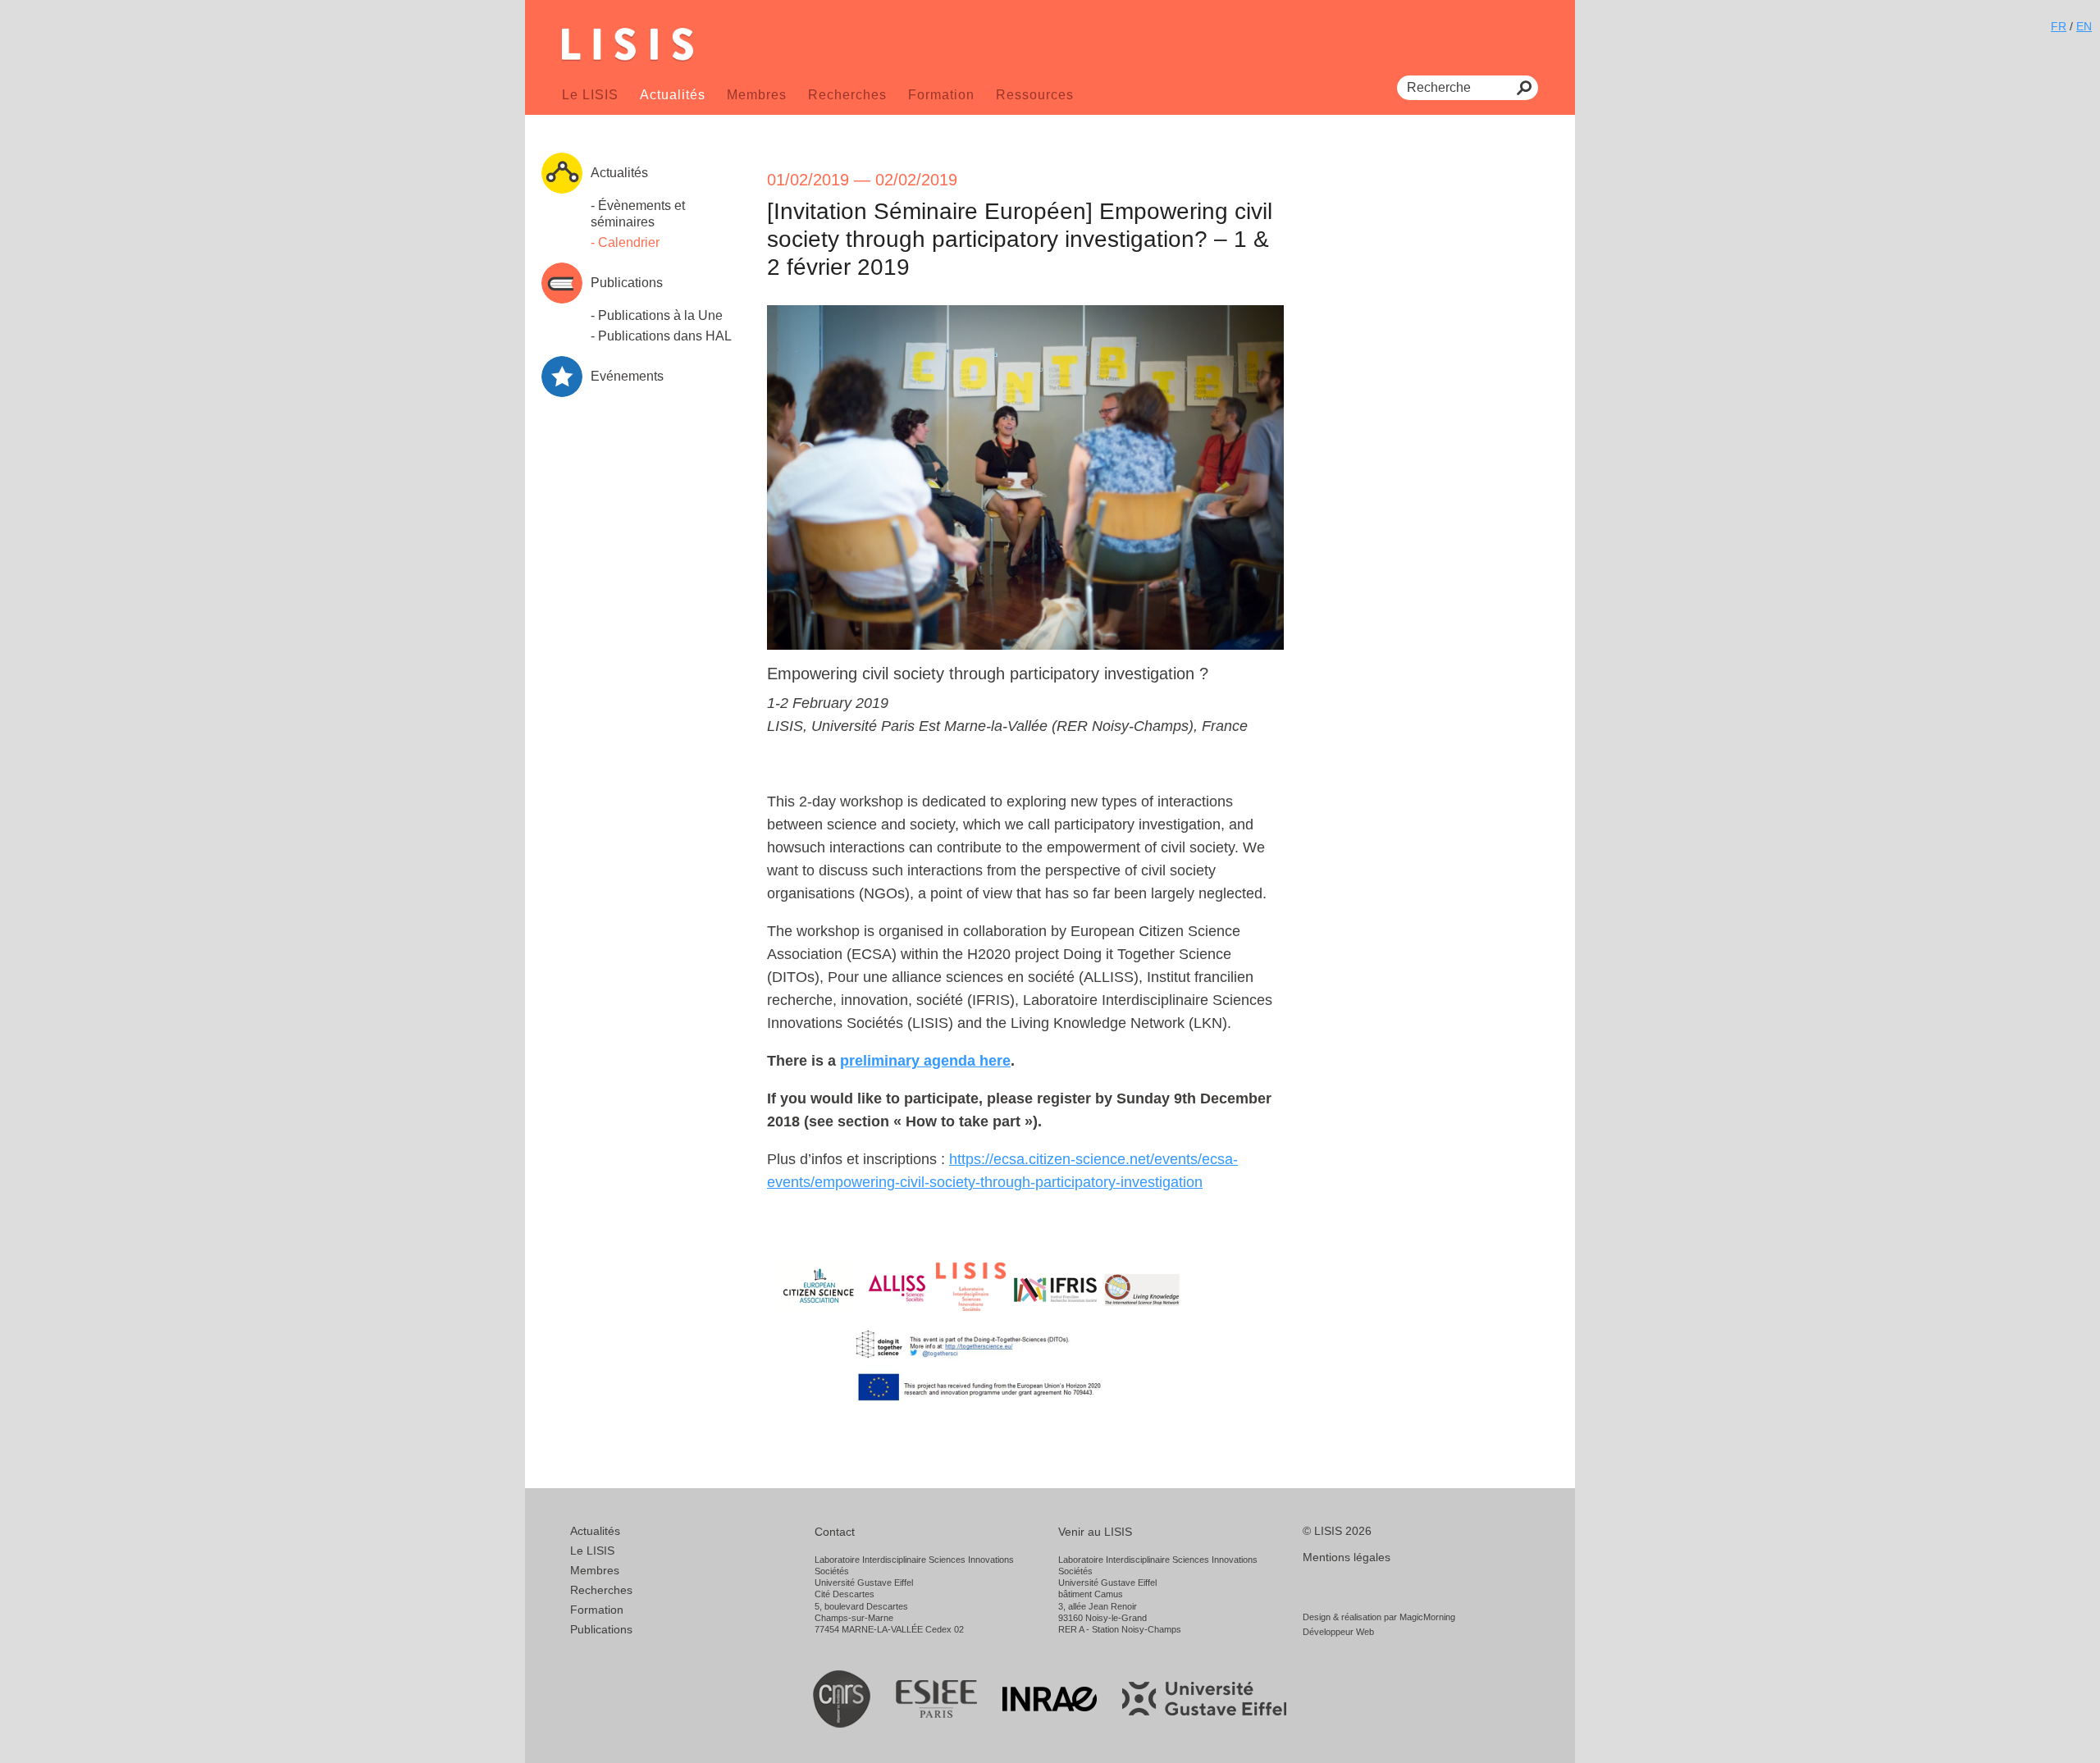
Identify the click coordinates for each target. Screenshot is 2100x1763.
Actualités (673, 95)
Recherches (847, 95)
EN (2084, 26)
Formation (941, 95)
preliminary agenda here (925, 1061)
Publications (601, 1629)
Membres (757, 95)
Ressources (1035, 95)
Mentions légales (1347, 1557)
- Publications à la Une (657, 315)
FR (2059, 26)
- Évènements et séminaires (638, 214)
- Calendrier (625, 242)
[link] (925, 1061)
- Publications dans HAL (661, 336)
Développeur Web (1338, 1632)
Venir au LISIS (1095, 1532)
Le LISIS (590, 95)
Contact (835, 1532)
